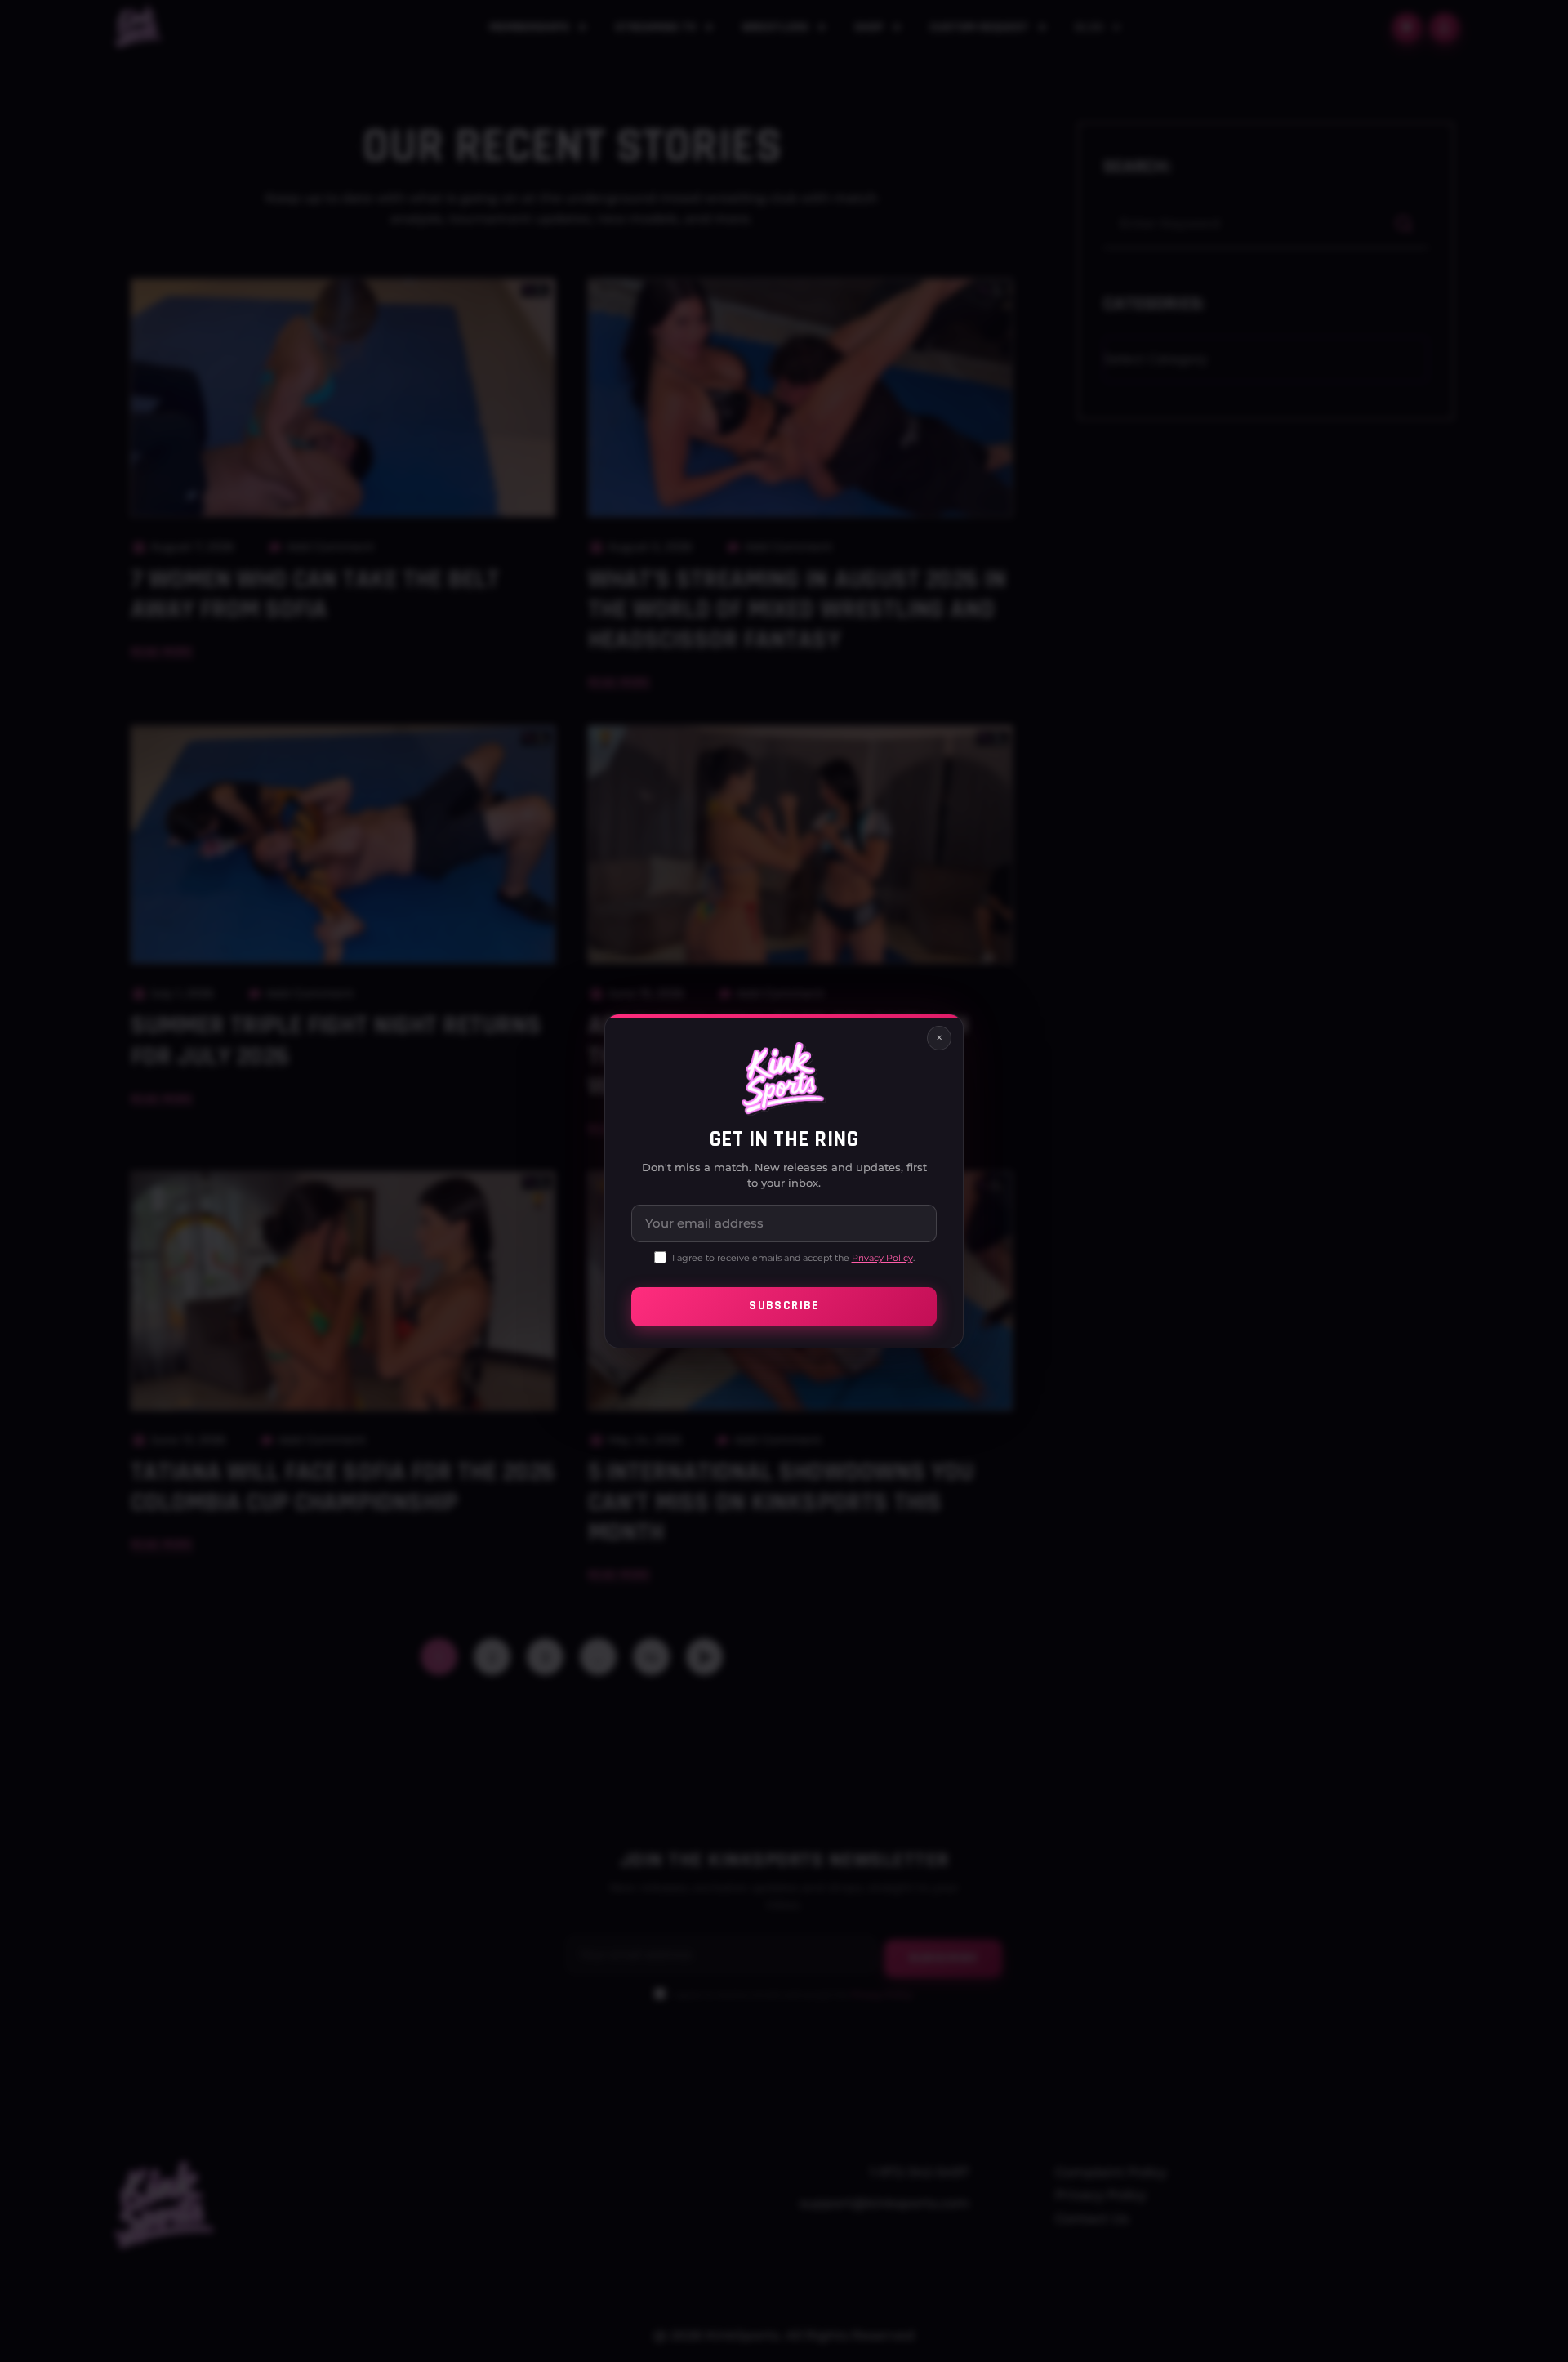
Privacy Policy (882, 1258)
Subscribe (784, 1306)
